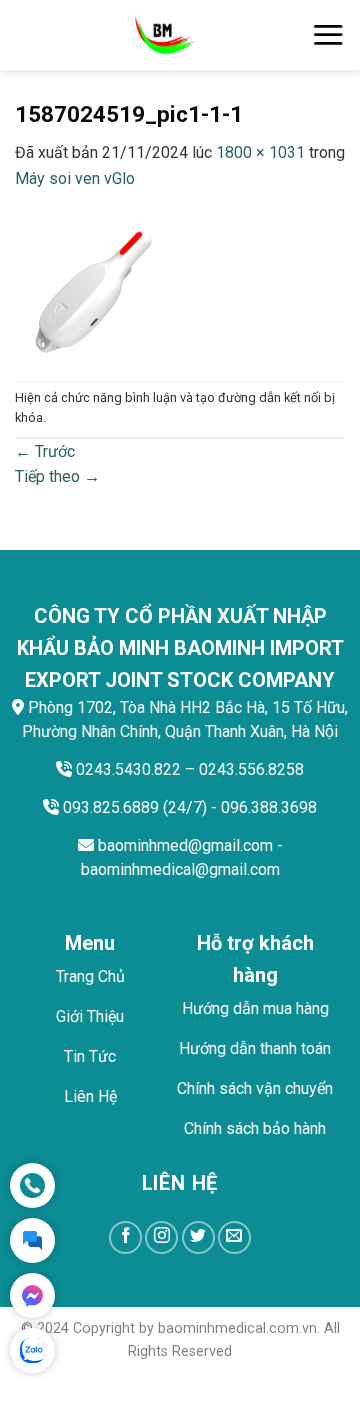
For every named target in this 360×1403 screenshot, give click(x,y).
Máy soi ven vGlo (75, 178)
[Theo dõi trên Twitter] (198, 1237)
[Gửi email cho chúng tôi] (234, 1237)
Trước (45, 451)
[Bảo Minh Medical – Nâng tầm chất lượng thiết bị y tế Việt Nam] (163, 35)
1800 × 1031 (260, 152)
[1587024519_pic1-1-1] (180, 284)
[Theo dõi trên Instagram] (161, 1237)
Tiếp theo (57, 476)
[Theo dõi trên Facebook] (125, 1237)
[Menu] (328, 34)
